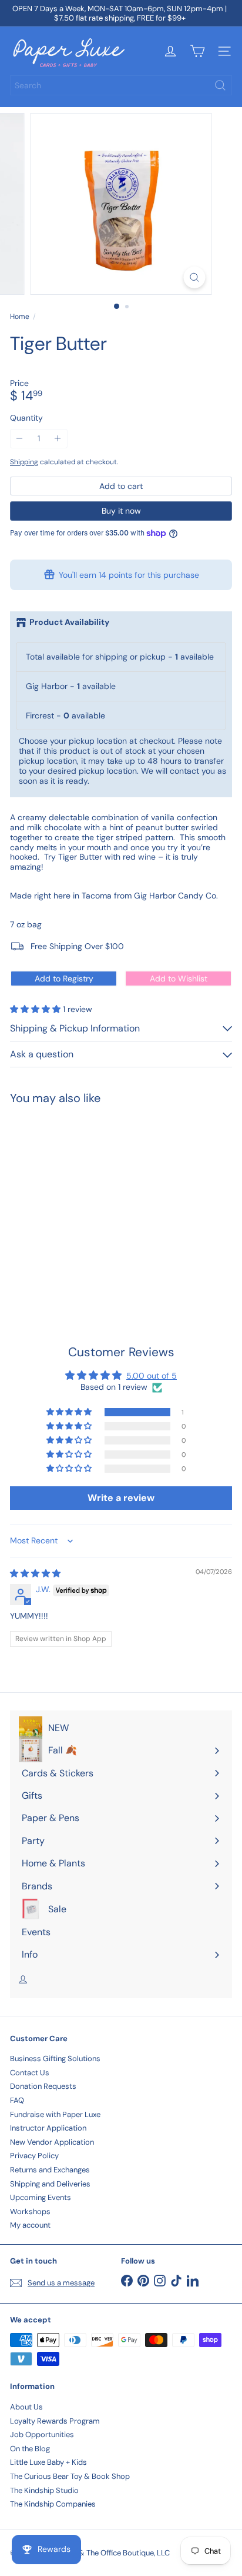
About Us (26, 2407)
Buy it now (121, 511)
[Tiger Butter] (83, 1201)
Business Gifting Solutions (55, 2059)
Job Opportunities (42, 2434)
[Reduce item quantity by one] (20, 439)
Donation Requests (43, 2086)
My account (30, 2225)
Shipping (24, 462)
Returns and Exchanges (50, 2170)
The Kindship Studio (44, 2490)
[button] (36, 1009)
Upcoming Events (41, 2197)
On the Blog (30, 2449)
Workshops (30, 2211)
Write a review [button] (121, 1498)
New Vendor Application (52, 2142)
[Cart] (197, 51)
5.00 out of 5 (152, 1376)
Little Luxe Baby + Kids (48, 2462)
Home (20, 317)
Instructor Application (48, 2128)
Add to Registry (64, 979)
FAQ (17, 2100)
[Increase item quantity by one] (58, 439)
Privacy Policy (34, 2156)
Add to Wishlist (179, 979)
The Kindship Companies (53, 2504)
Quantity (26, 418)
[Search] (220, 85)
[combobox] (121, 85)
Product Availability (69, 622)
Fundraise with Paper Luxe (55, 2114)
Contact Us (30, 2073)
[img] (35, 1573)
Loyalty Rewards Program (55, 2421)
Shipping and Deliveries (50, 2184)
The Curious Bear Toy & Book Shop (70, 2476)
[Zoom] (195, 277)
